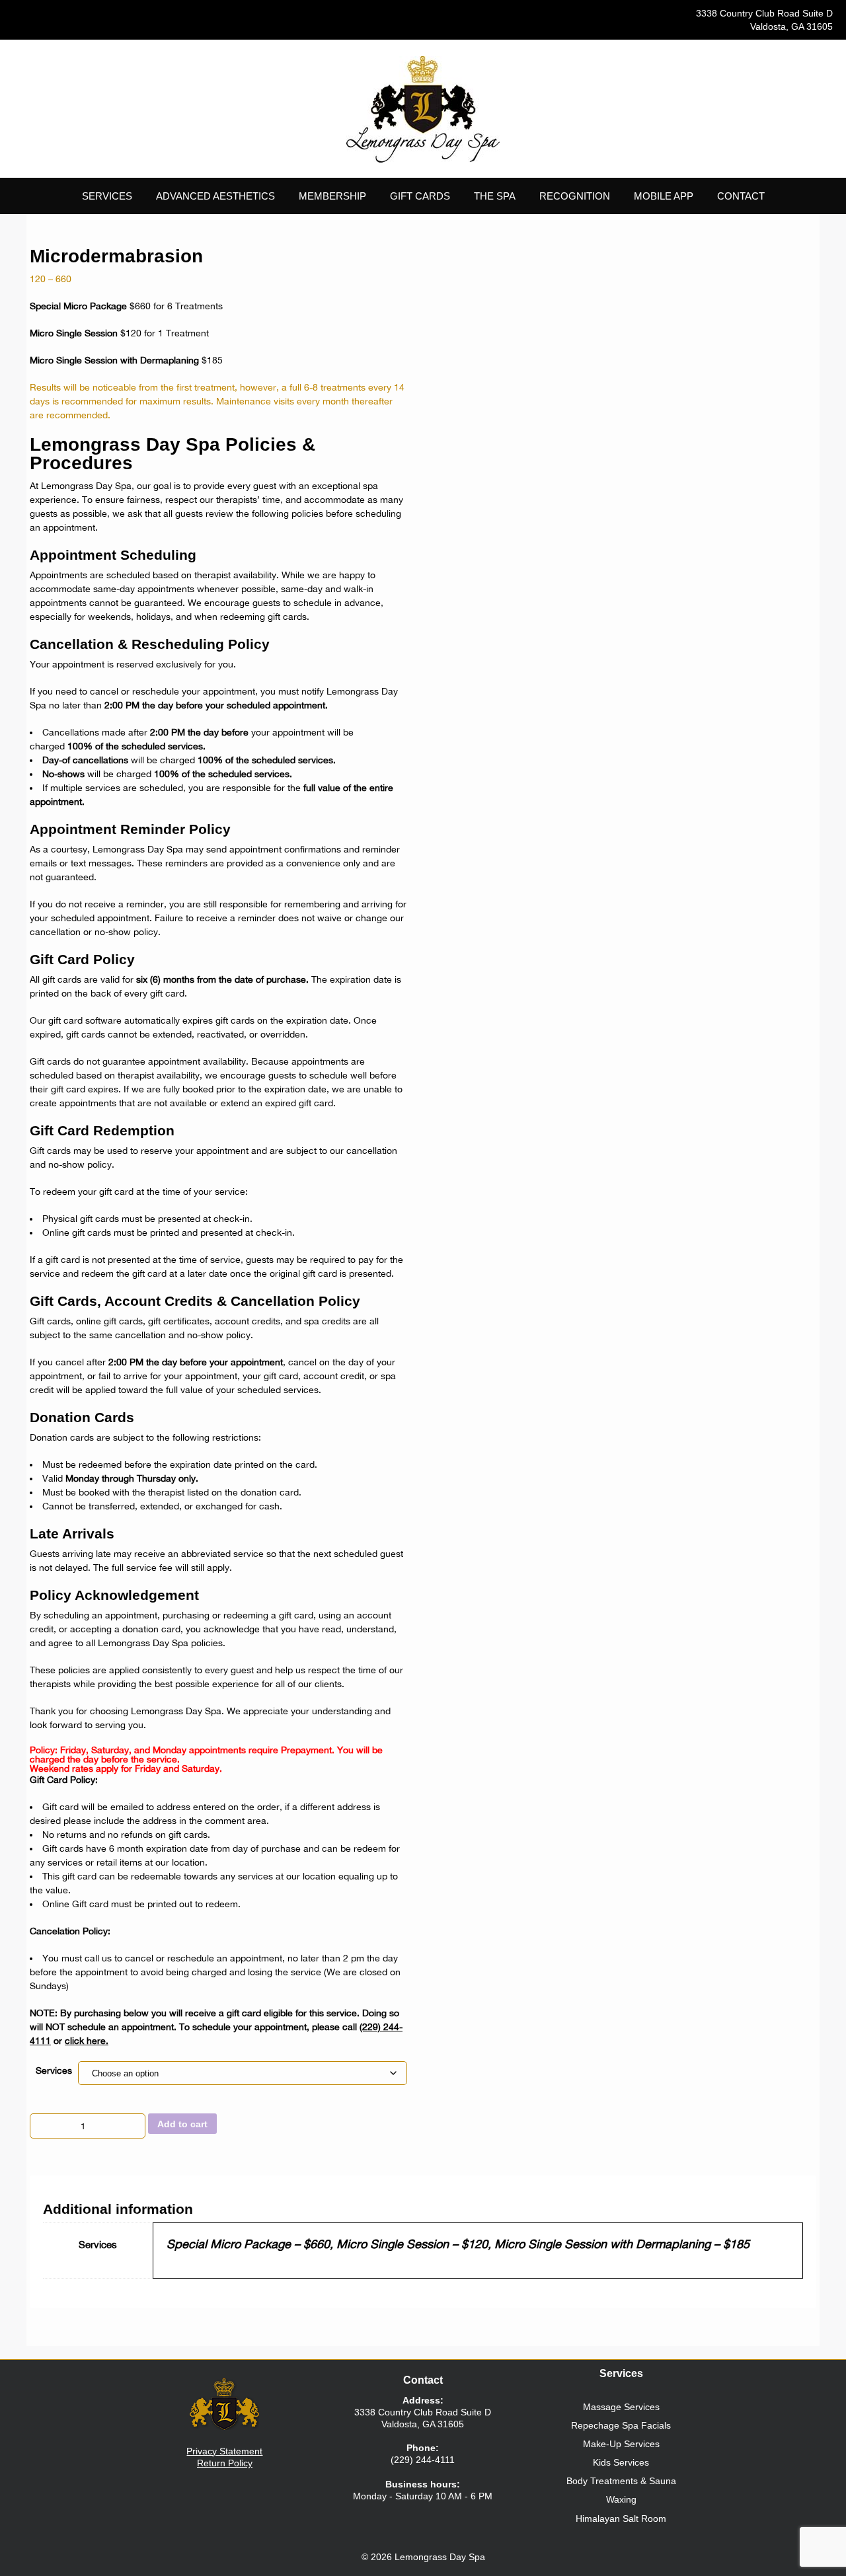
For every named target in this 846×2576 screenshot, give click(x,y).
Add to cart (182, 2124)
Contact (741, 196)
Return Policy (225, 2463)
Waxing (621, 2499)
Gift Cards (420, 196)
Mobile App (664, 196)
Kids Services (621, 2462)
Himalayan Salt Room (621, 2519)
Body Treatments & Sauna (621, 2481)
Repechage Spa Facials (621, 2425)
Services (54, 2070)
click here (85, 2041)
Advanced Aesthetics (215, 196)
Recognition (575, 196)
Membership (332, 196)
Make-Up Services (621, 2444)
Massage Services (621, 2407)
